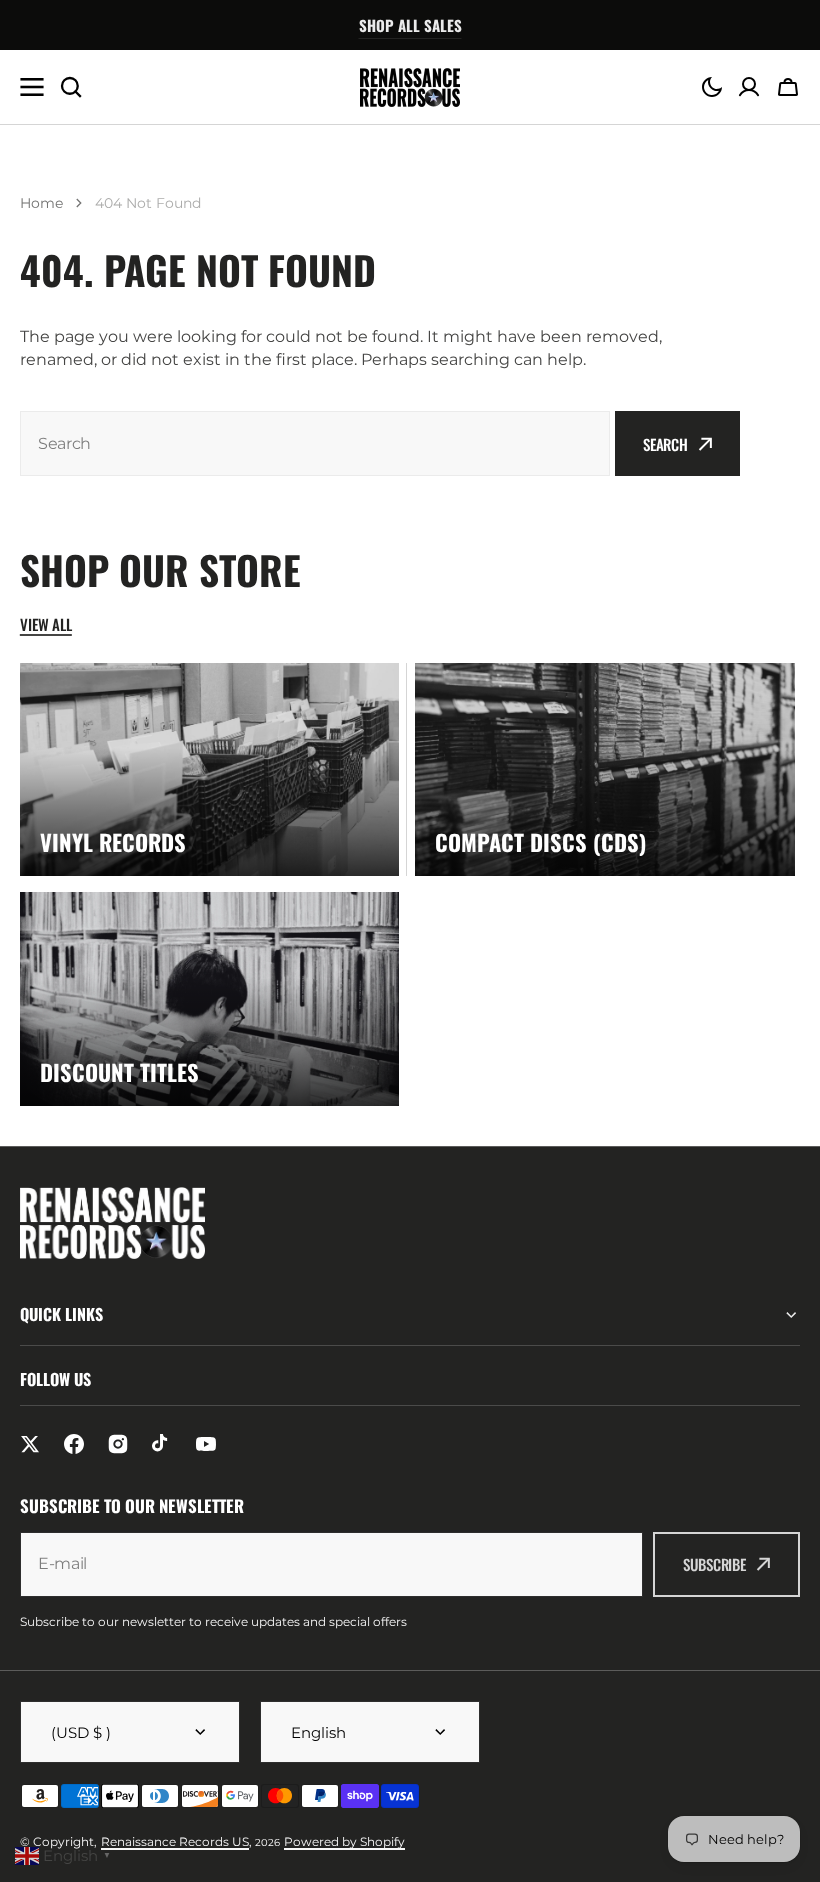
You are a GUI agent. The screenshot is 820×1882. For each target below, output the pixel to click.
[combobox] (315, 443)
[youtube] (206, 1444)
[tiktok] (162, 1444)
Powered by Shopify (344, 1841)
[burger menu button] (32, 87)
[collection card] (209, 769)
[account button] (749, 87)
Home (41, 203)
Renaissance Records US (175, 1841)
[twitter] (30, 1444)
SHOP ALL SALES (410, 25)
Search (665, 444)
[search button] (71, 87)
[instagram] (118, 1444)
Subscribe (714, 1564)
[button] (712, 87)
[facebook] (74, 1444)
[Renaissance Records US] (410, 87)
